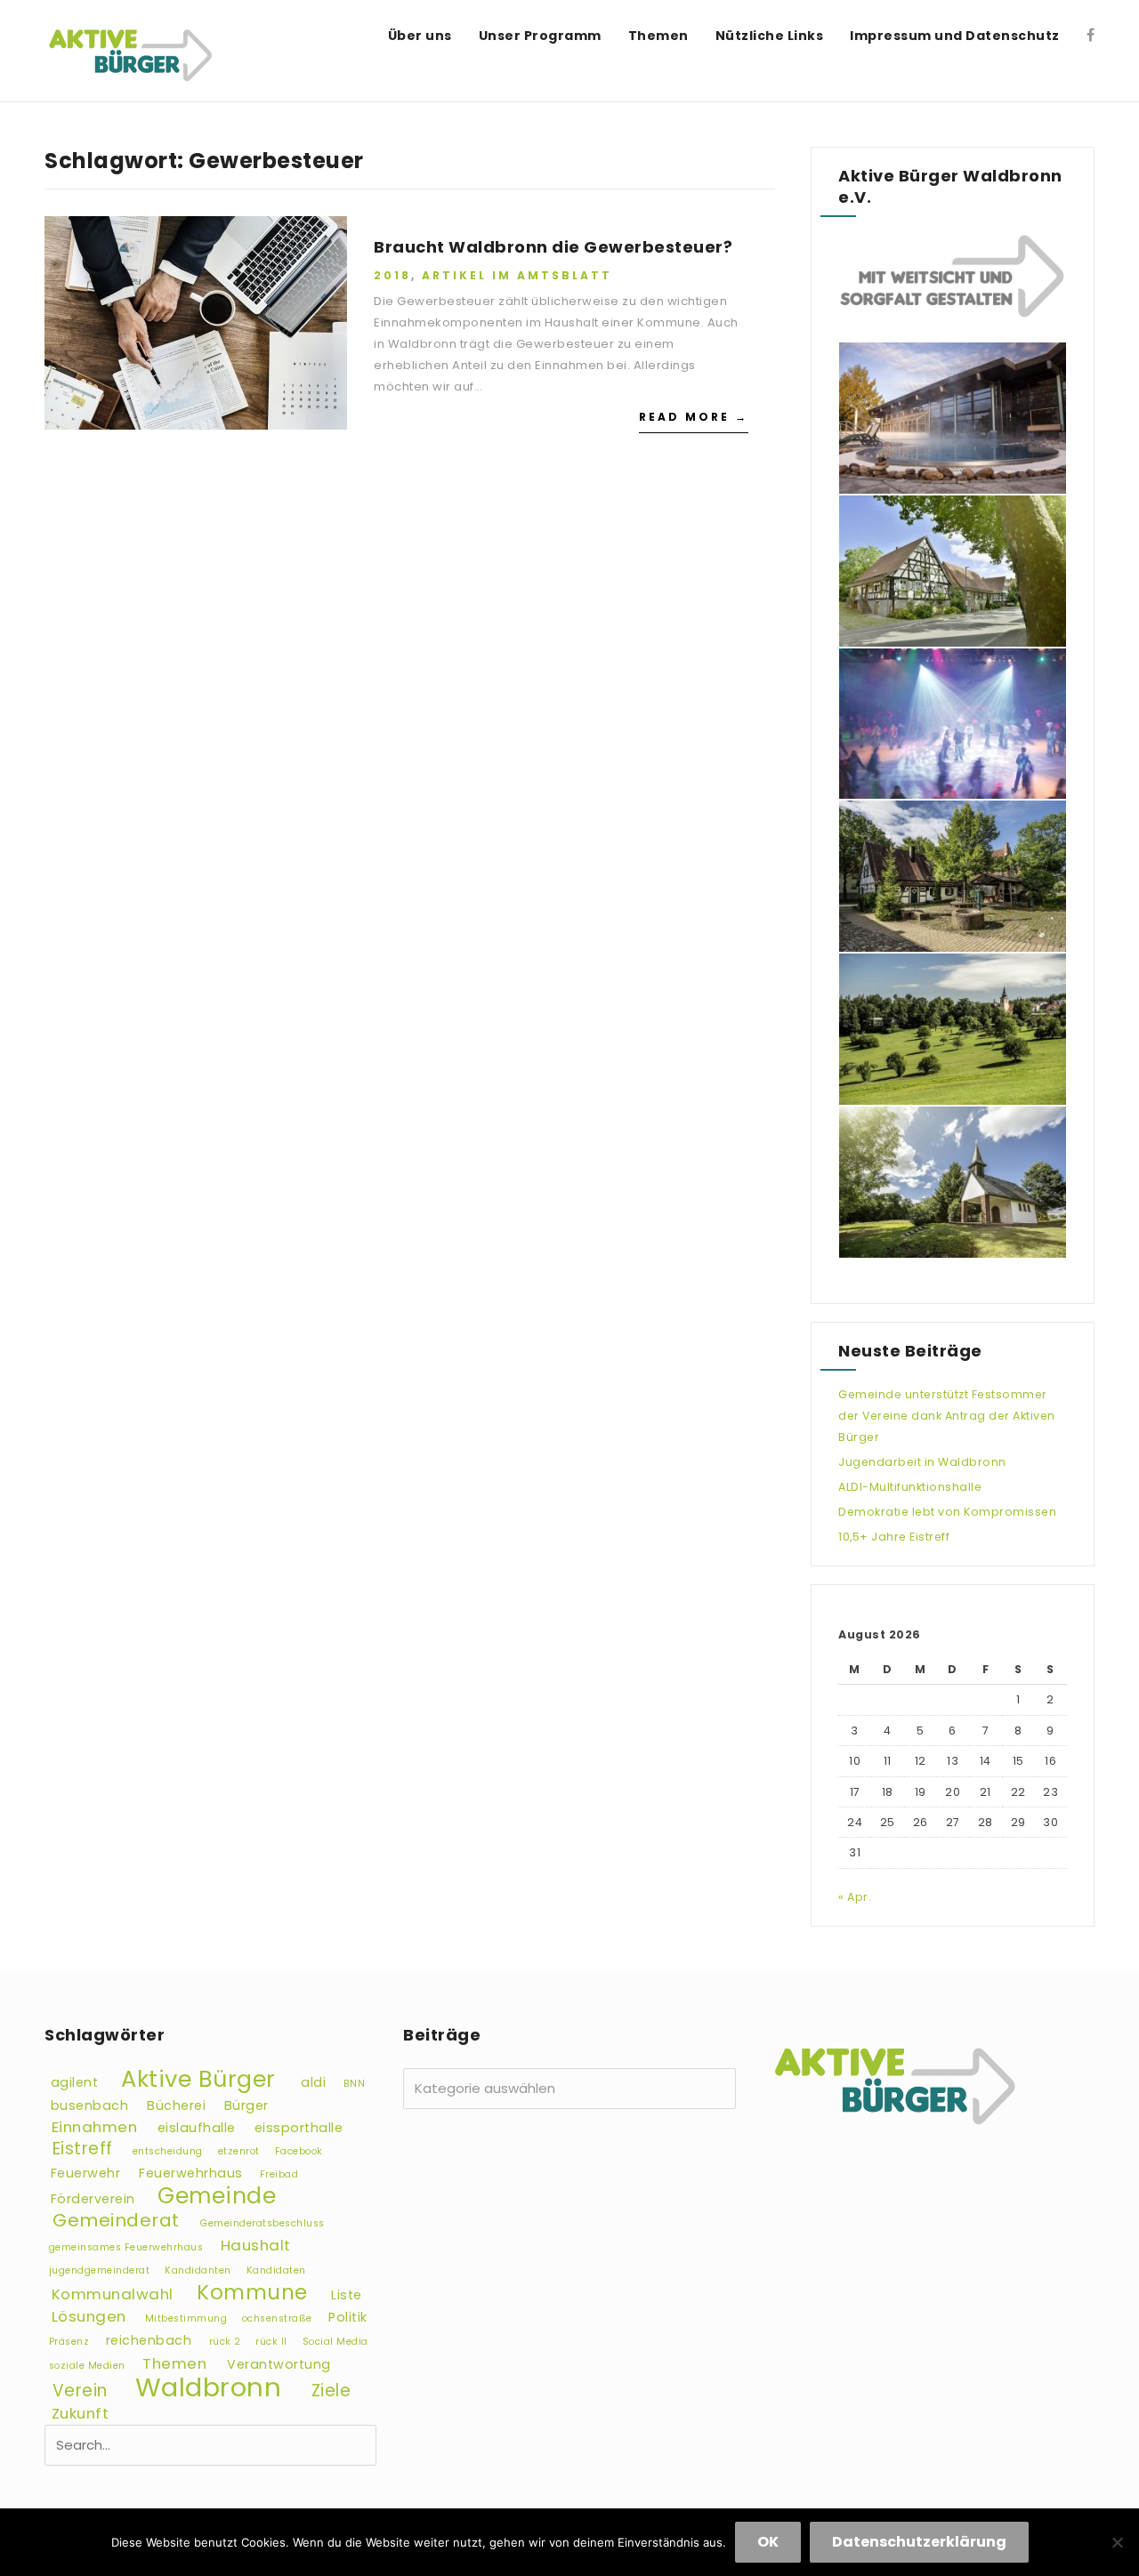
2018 (392, 275)
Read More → (694, 417)
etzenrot (239, 2151)
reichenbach (149, 2340)
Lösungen (89, 2316)
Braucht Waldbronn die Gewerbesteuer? (553, 247)
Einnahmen (95, 2127)
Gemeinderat (116, 2220)
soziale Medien (87, 2366)
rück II (271, 2342)
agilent (75, 2082)
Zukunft (81, 2413)
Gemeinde (217, 2196)
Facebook (299, 2151)
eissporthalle (299, 2128)
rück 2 (225, 2342)
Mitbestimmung (186, 2318)
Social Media (335, 2342)
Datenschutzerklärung (919, 2542)
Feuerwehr (86, 2173)
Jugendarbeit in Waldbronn (922, 1462)
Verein (80, 2391)
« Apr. (855, 1897)
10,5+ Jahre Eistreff (894, 1537)
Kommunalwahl (113, 2294)
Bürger (246, 2105)
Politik (348, 2317)
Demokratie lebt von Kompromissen (947, 1512)
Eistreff (83, 2149)
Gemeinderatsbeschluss (263, 2223)
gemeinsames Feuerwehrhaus (126, 2247)
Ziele (331, 2391)
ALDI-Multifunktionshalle (910, 1487)
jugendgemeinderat (100, 2270)
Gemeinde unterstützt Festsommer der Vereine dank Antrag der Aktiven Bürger (947, 1416)
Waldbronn (209, 2387)
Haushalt (256, 2245)
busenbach (90, 2105)
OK (768, 2542)
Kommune (252, 2292)
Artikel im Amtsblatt (517, 275)
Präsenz (69, 2342)
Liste (347, 2295)
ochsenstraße (277, 2318)
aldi (313, 2082)
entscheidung (168, 2151)
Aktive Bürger (198, 2079)
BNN (355, 2084)
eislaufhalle (197, 2128)
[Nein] (1117, 2542)
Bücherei (176, 2105)
